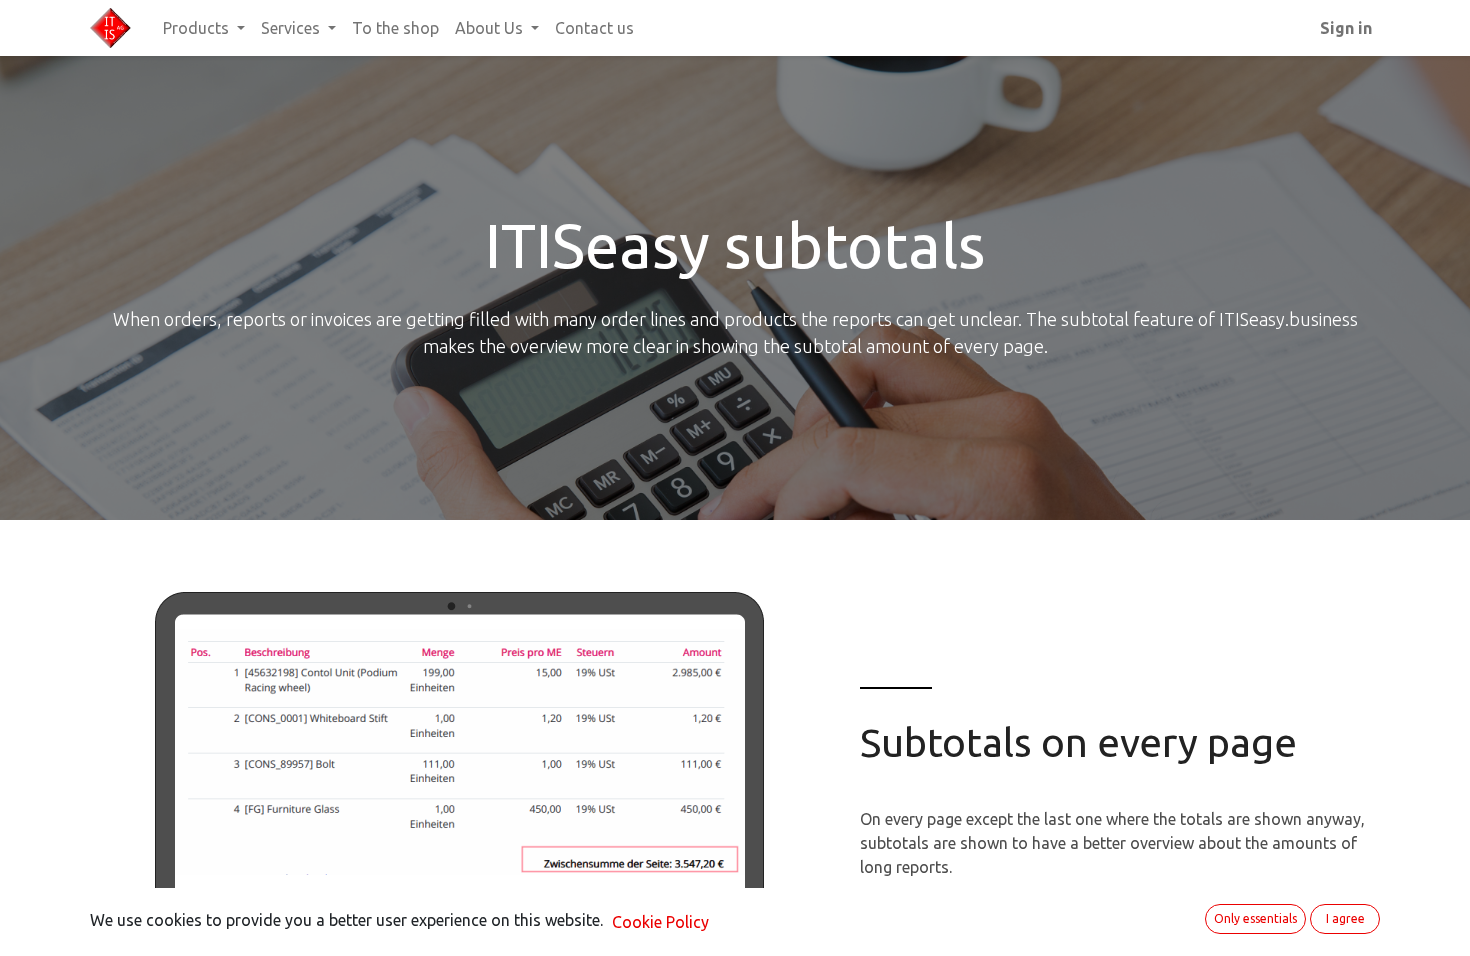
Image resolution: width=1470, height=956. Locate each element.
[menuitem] (395, 28)
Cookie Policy (660, 922)
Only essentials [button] (1255, 918)
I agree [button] (1345, 918)
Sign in (1346, 28)
